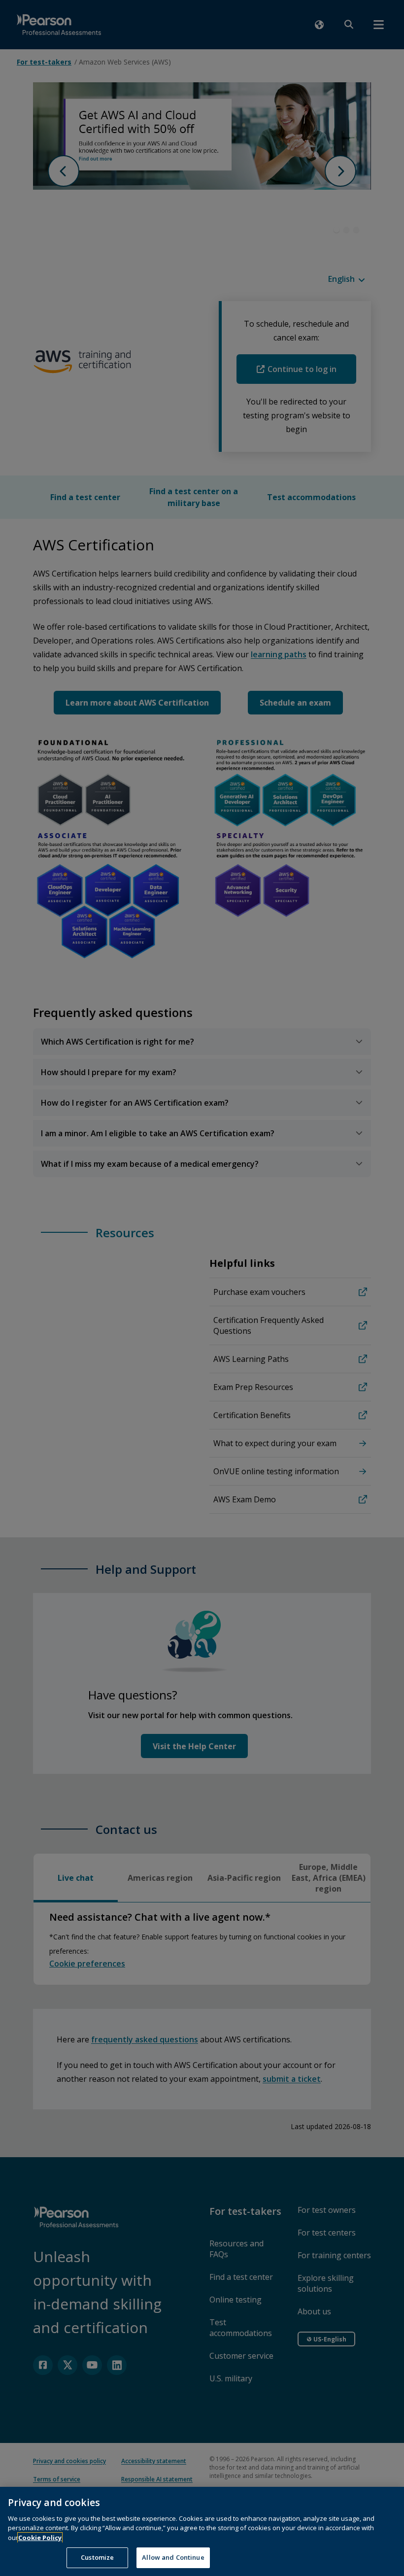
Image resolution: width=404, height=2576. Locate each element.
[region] (202, 2531)
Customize (97, 2557)
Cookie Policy (40, 2538)
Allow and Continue (173, 2557)
